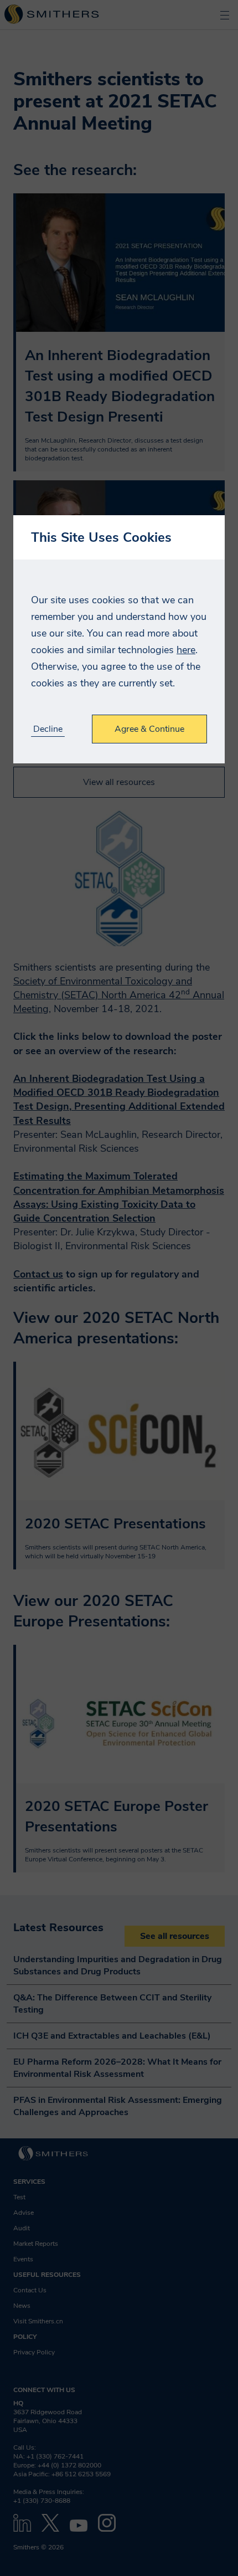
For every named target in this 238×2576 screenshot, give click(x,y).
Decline (48, 729)
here (186, 650)
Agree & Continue (149, 729)
